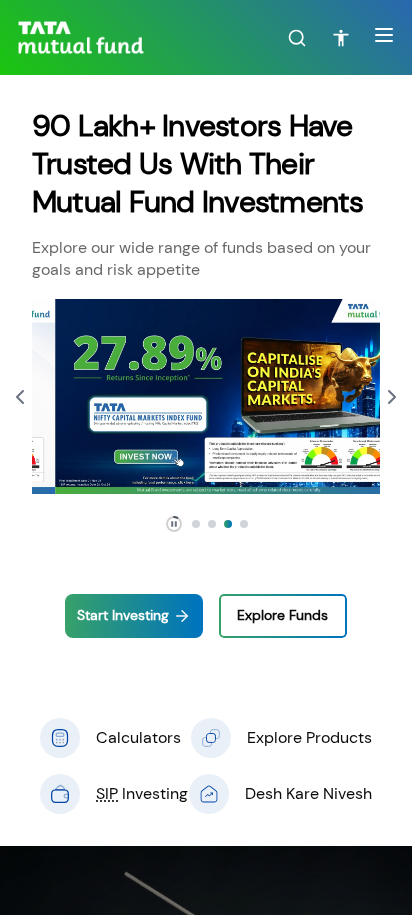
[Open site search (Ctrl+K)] (297, 38)
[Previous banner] (20, 397)
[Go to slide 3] (228, 524)
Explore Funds (282, 615)
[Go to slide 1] (196, 524)
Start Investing (123, 615)
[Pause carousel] (174, 524)
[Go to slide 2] (212, 524)
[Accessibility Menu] (341, 38)
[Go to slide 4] (244, 524)
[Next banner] (392, 397)
